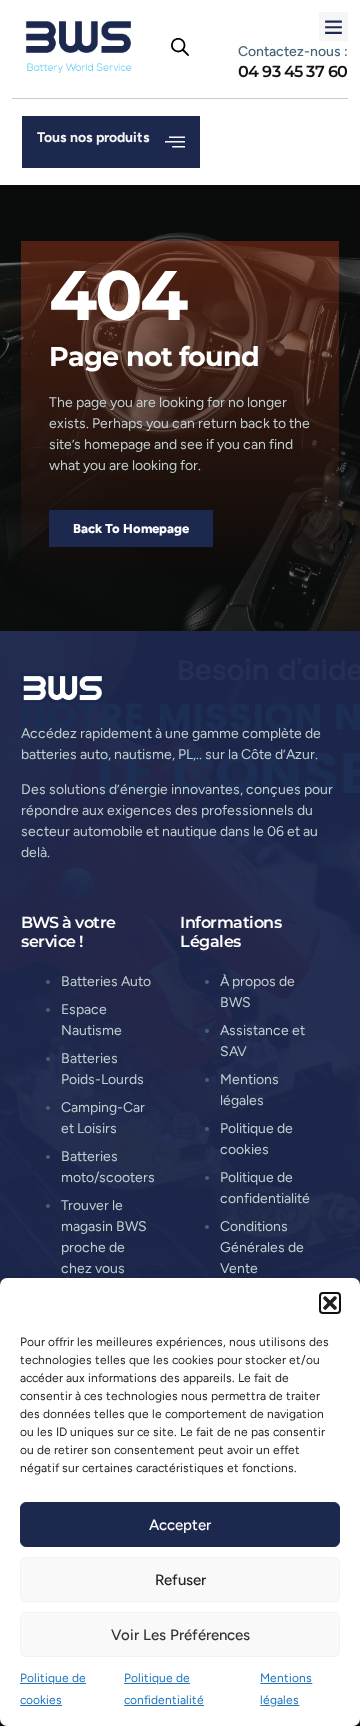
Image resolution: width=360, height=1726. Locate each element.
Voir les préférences (180, 1635)
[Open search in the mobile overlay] (180, 47)
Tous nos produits (93, 137)
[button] (330, 1303)
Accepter (180, 1525)
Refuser (180, 1580)
